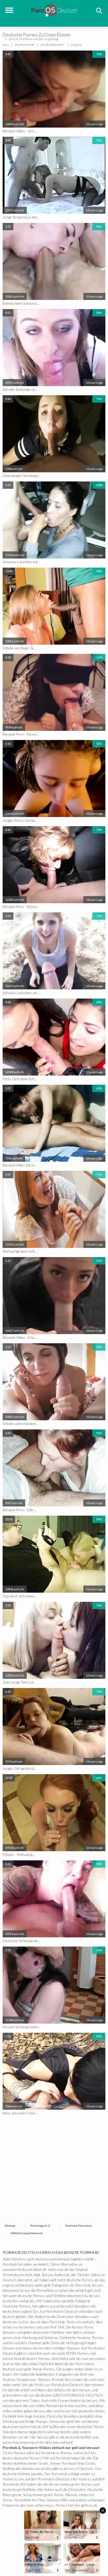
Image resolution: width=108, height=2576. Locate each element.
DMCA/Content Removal (27, 2233)
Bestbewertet (25, 45)
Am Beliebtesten (52, 45)
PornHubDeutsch (54, 10)
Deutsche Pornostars (79, 2226)
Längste (76, 45)
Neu (6, 45)
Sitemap (10, 2226)
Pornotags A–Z (40, 2226)
